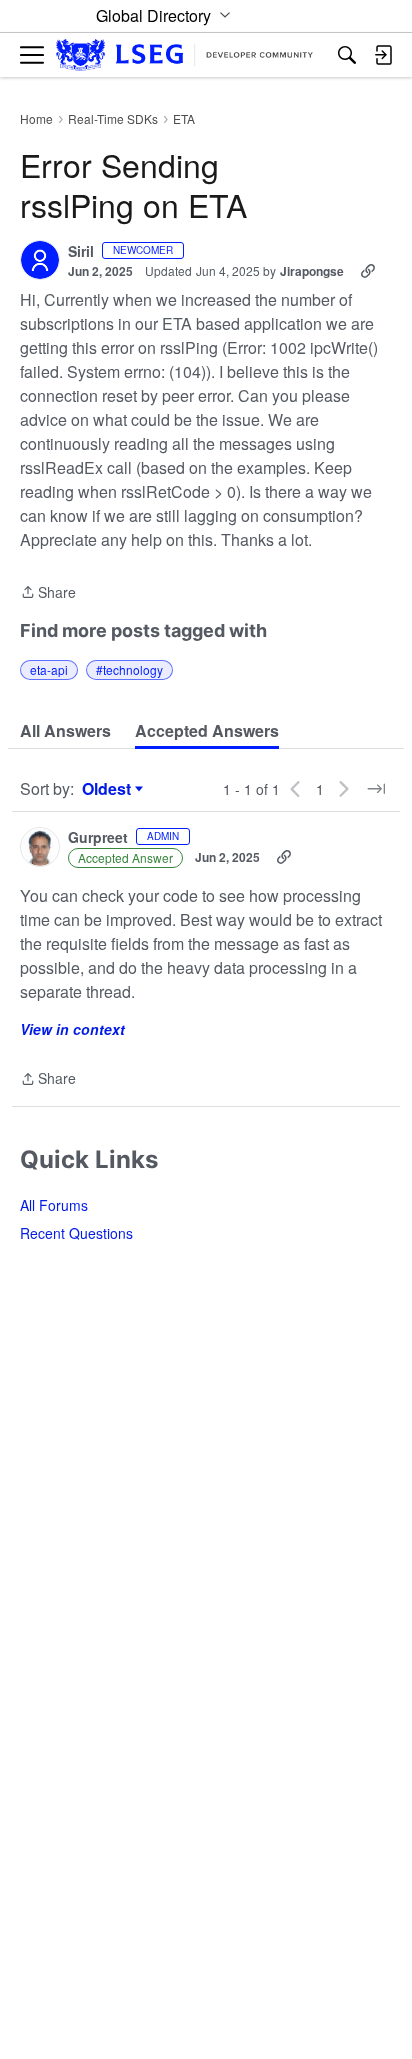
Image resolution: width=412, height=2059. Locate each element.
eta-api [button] (49, 669)
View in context (72, 1029)
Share (48, 593)
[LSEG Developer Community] (184, 55)
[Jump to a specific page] (376, 789)
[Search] (347, 55)
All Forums (54, 1205)
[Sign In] (383, 55)
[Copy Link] (368, 271)
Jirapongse (312, 271)
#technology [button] (129, 669)
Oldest (109, 789)
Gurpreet (98, 838)
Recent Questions (76, 1233)
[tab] (65, 731)
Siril (81, 252)
